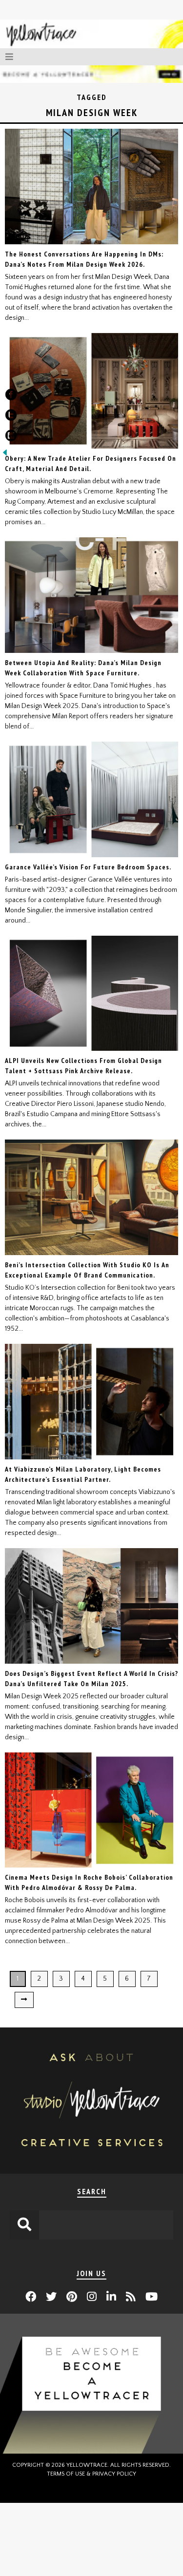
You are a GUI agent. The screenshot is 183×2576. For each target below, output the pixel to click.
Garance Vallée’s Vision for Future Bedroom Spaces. (88, 867)
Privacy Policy (114, 2474)
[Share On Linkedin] (11, 437)
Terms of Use (66, 2474)
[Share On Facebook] (11, 396)
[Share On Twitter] (11, 417)
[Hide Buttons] (5, 455)
